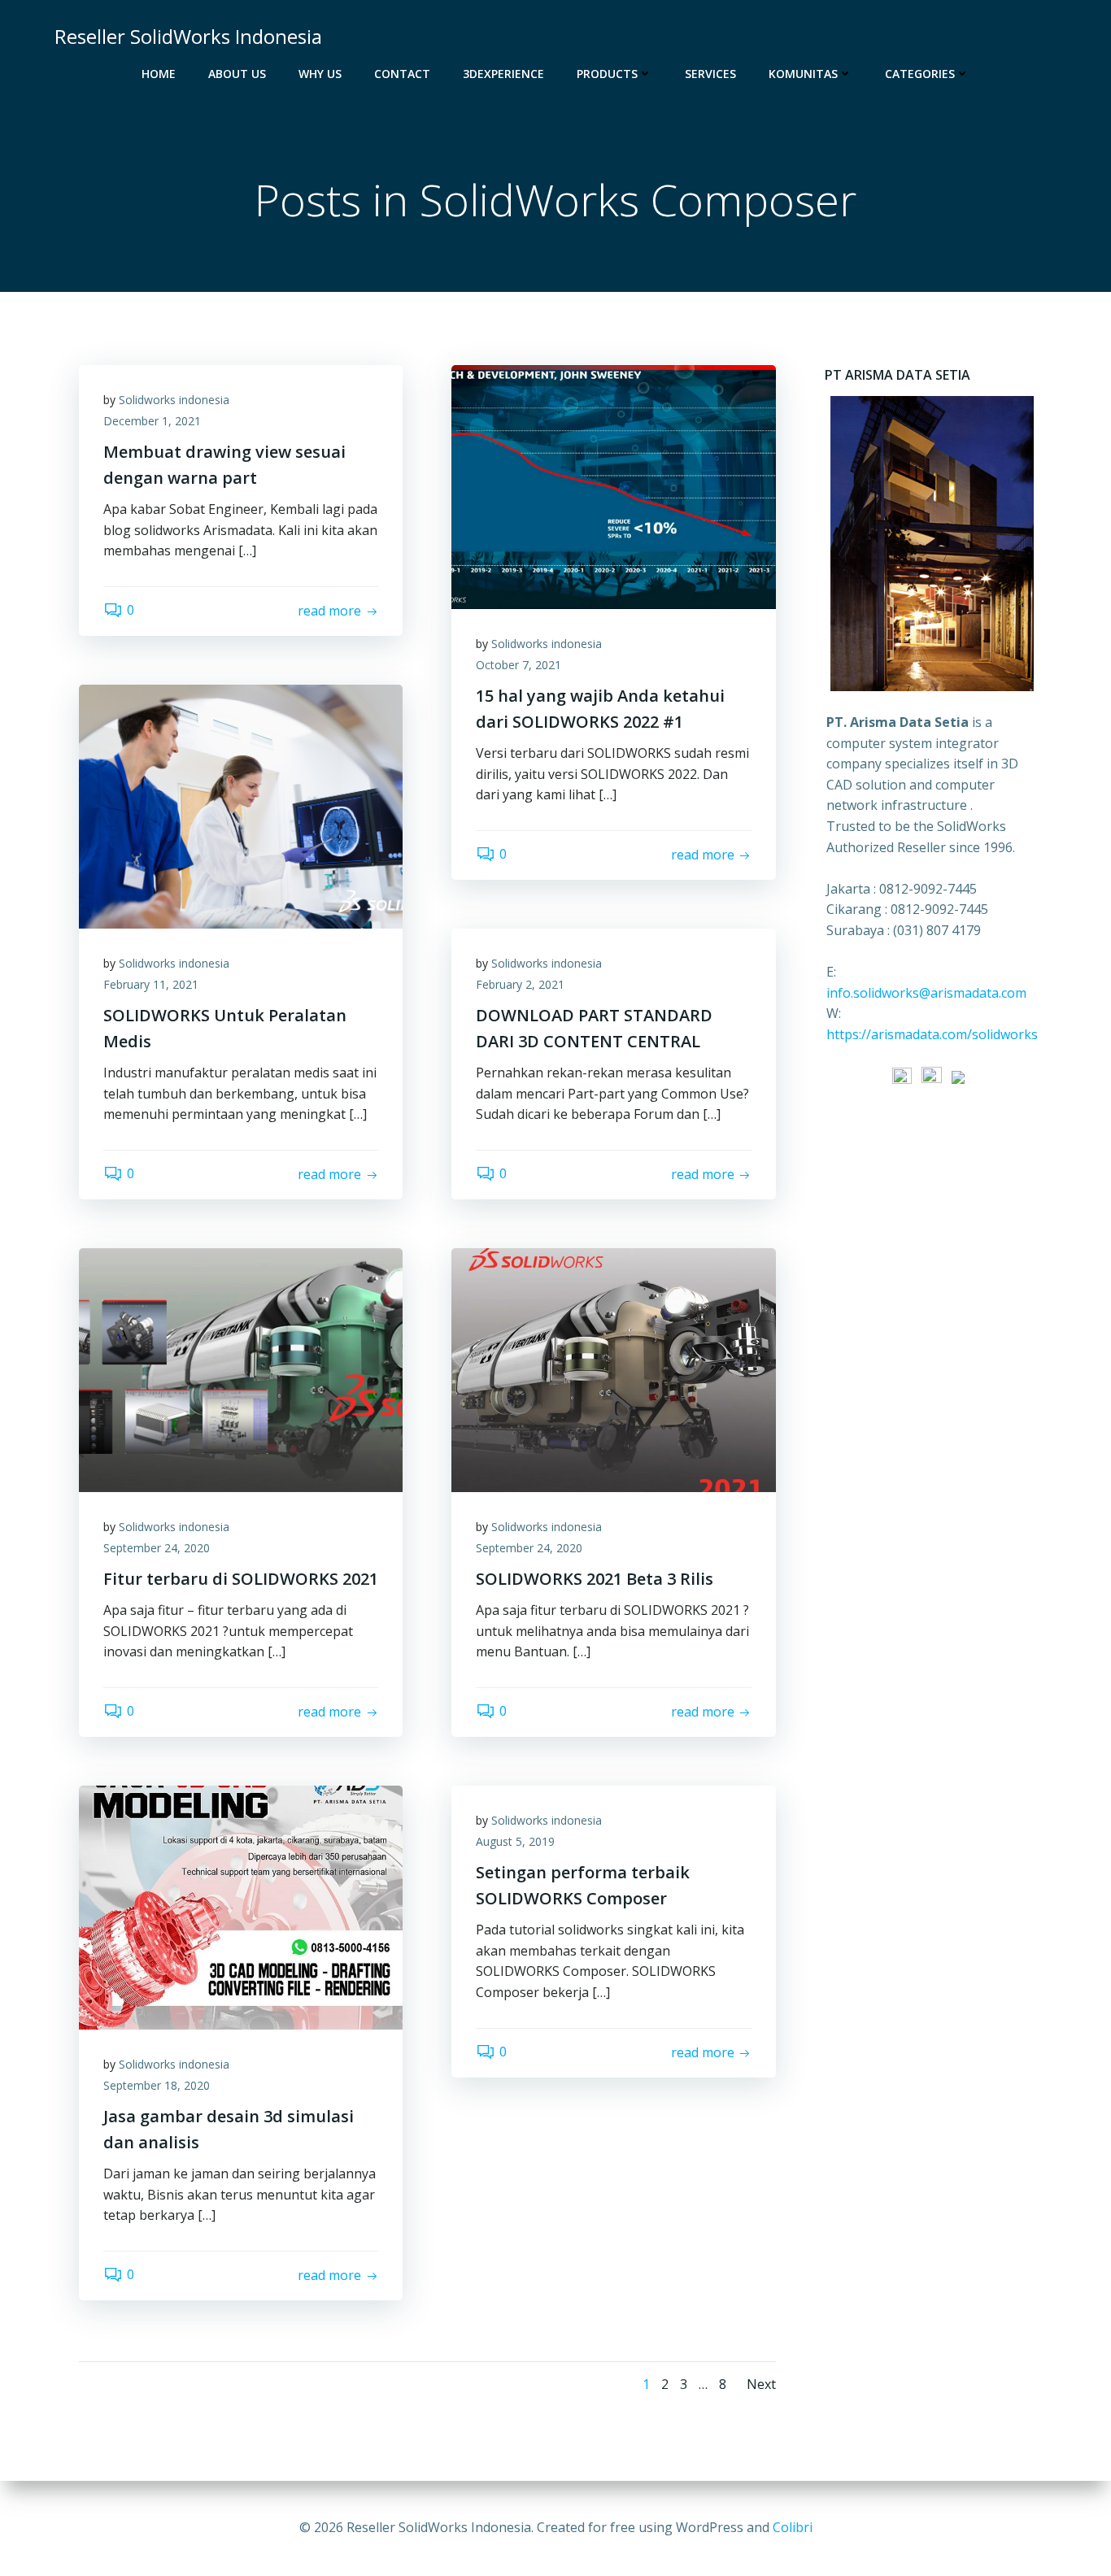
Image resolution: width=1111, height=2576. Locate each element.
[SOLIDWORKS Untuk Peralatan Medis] (241, 805)
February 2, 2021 (520, 984)
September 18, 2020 (157, 2085)
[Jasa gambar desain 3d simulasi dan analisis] (241, 1906)
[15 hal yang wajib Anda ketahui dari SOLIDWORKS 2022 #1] (613, 485)
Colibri (793, 2527)
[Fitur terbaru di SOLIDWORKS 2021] (241, 1368)
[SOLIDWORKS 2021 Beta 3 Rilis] (613, 1368)
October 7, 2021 (518, 665)
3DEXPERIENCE (503, 74)
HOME (159, 74)
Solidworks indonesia (174, 400)
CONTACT (402, 74)
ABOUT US (237, 74)
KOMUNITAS (803, 74)
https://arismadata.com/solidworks (932, 1034)
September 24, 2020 (157, 1548)
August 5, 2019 (515, 1841)
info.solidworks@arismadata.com (926, 993)
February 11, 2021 (151, 984)
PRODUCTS (607, 74)
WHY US (320, 74)
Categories (920, 74)
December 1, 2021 (152, 421)
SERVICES (710, 74)
